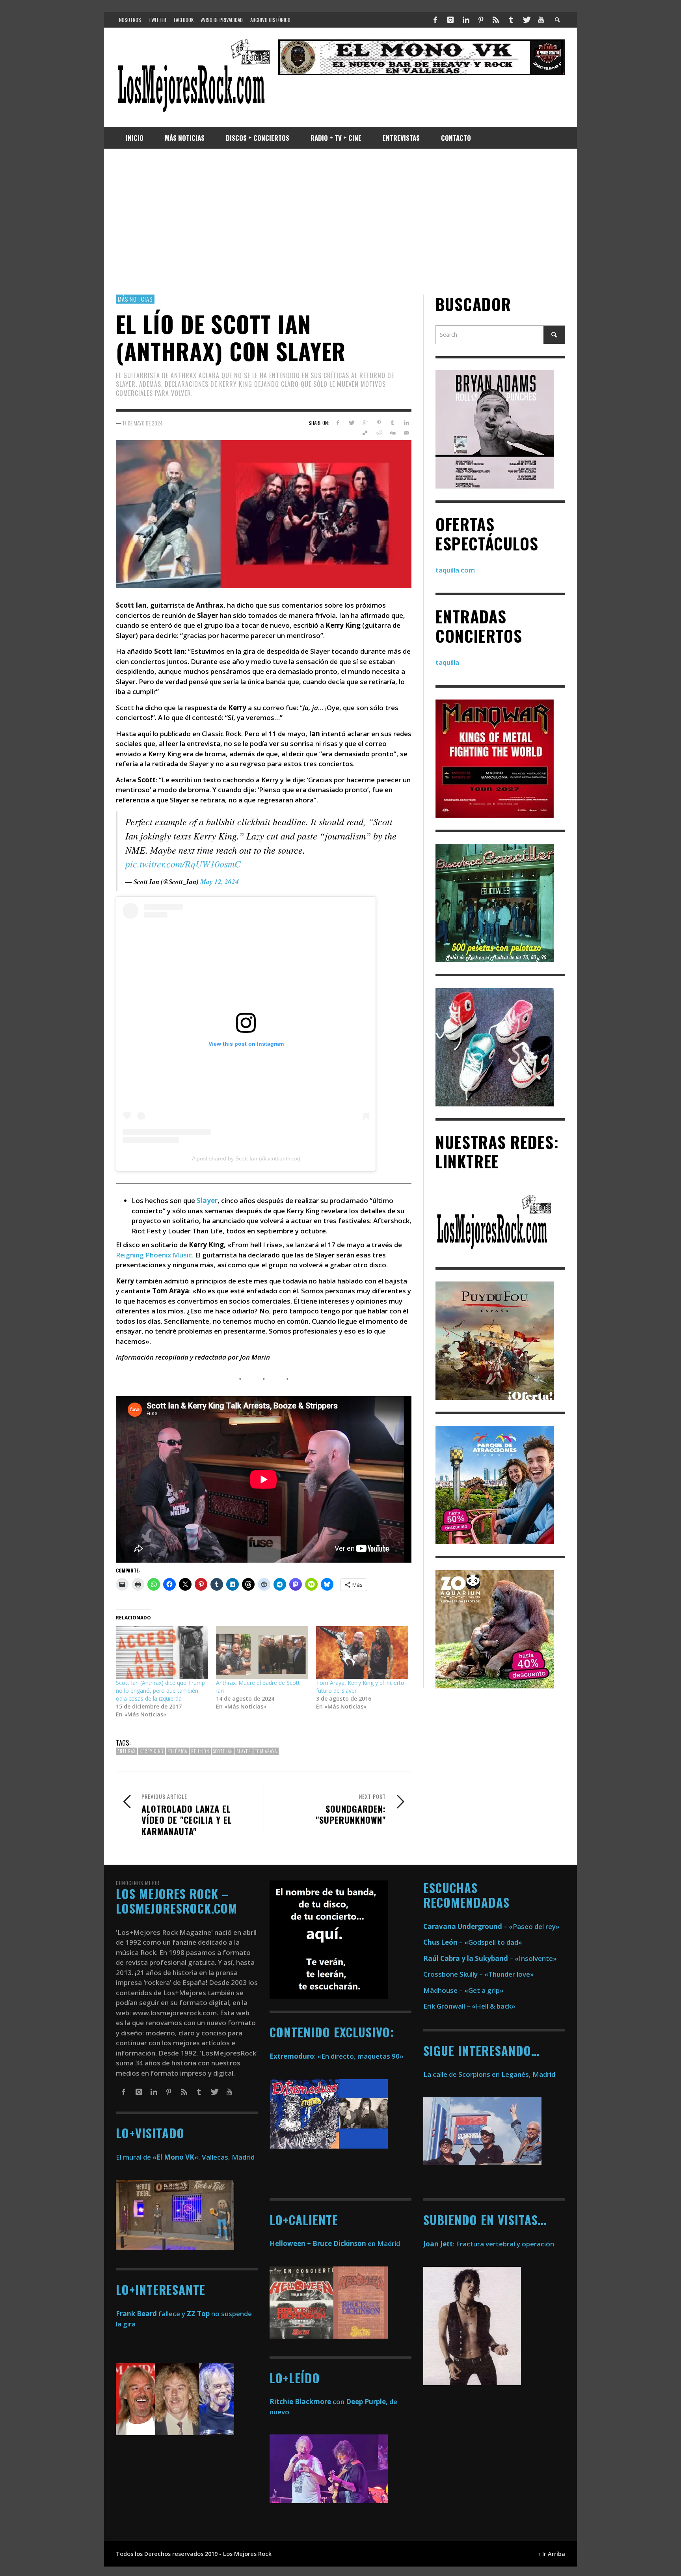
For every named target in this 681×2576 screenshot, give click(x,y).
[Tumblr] (511, 20)
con (307, 2402)
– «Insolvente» (490, 1958)
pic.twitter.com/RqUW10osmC (183, 864)
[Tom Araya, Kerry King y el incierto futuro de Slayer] (362, 1653)
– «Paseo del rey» (491, 1926)
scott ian (223, 1752)
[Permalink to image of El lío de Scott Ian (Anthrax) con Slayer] (264, 514)
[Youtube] (541, 20)
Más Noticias (135, 299)
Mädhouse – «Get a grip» (463, 1990)
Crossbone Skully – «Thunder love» (479, 1974)
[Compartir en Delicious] (365, 433)
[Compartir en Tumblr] (392, 423)
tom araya (266, 1752)
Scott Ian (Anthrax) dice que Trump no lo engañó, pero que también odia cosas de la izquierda (160, 1691)
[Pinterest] (481, 20)
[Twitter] (526, 20)
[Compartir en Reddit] (379, 433)
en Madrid (335, 2243)
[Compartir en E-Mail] (406, 433)
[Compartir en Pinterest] (379, 423)
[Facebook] (435, 20)
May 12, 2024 (220, 882)
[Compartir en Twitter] (351, 423)
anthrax (127, 1752)
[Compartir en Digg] (392, 433)
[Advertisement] (340, 222)
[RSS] (496, 20)
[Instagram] (450, 20)
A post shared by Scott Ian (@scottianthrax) (246, 1159)
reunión (200, 1752)
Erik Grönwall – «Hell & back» (469, 2006)
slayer (244, 1752)
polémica (177, 1752)
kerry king (152, 1752)
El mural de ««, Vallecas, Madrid (185, 2157)
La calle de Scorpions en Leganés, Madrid (490, 2074)
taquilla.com (455, 570)
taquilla (447, 663)
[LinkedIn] (465, 20)
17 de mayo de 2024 (143, 423)
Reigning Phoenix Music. (155, 1255)
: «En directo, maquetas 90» (337, 2056)
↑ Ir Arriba (552, 2554)
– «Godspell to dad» (473, 1942)
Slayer (207, 1201)
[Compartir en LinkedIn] (406, 423)
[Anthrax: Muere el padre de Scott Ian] (262, 1653)
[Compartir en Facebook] (338, 423)
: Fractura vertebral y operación (489, 2244)
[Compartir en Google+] (365, 423)
